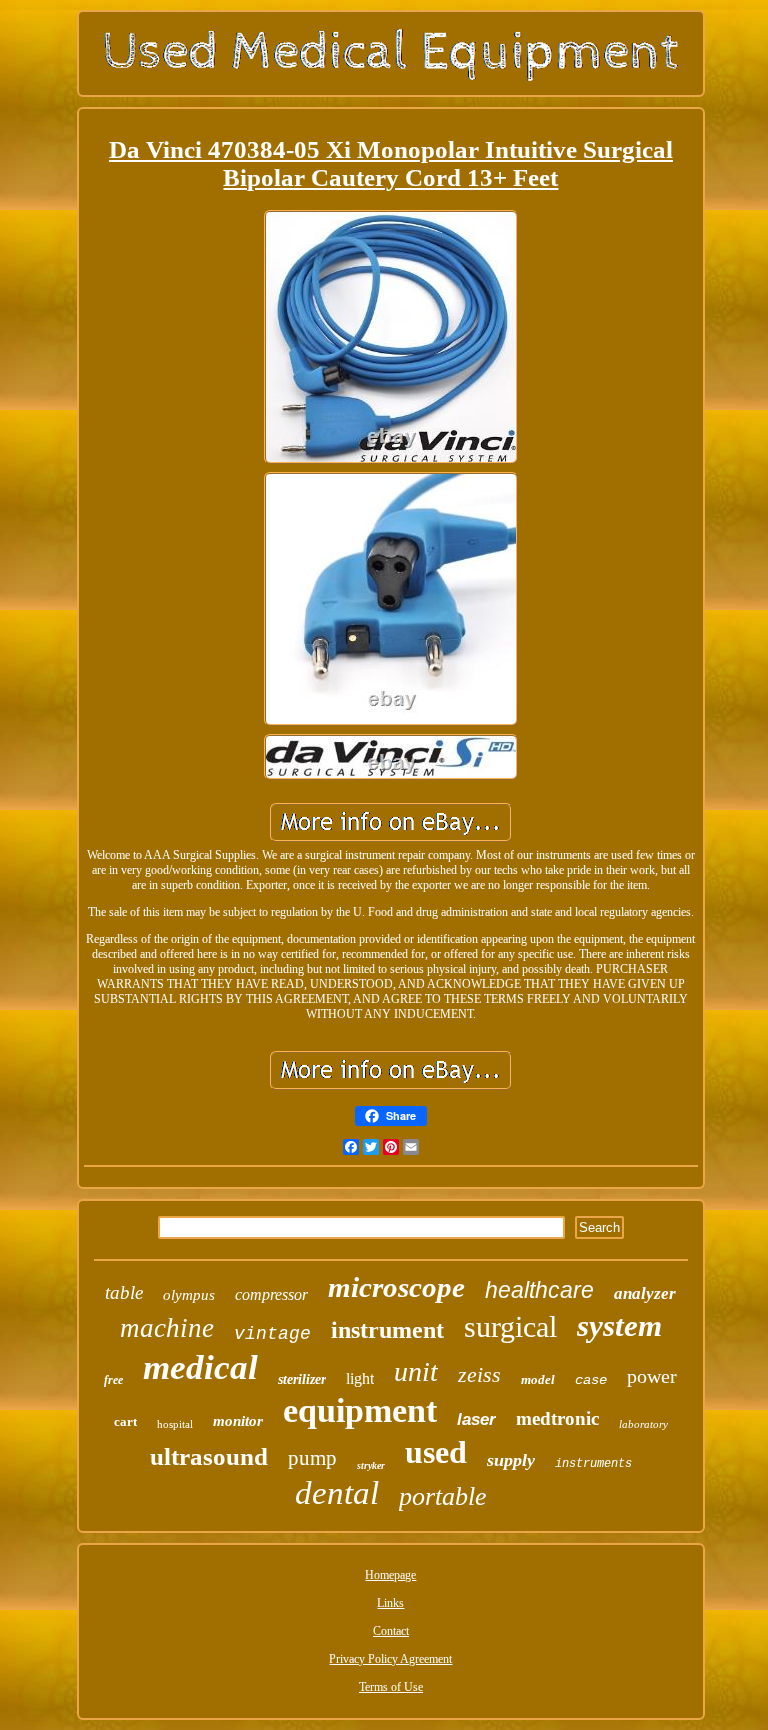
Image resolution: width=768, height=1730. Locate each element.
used (436, 1452)
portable (443, 1496)
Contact (391, 1631)
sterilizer (302, 1379)
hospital (175, 1424)
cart (125, 1421)
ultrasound (209, 1456)
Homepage (390, 1575)
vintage (272, 1334)
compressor (271, 1294)
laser (476, 1419)
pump (312, 1458)
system (619, 1325)
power (652, 1376)
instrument (387, 1330)
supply (511, 1460)
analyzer (645, 1293)
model (538, 1379)
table (124, 1292)
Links (390, 1603)
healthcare (539, 1290)
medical (200, 1367)
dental (337, 1493)
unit (416, 1371)
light (360, 1378)
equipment (360, 1410)
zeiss (479, 1374)
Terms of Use (391, 1687)
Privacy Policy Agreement (390, 1659)
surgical (510, 1326)
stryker (371, 1465)
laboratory (643, 1424)
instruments (593, 1464)
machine (167, 1328)
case (591, 1380)
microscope (396, 1287)
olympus (189, 1295)
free (113, 1380)
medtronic (557, 1418)
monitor (238, 1421)
